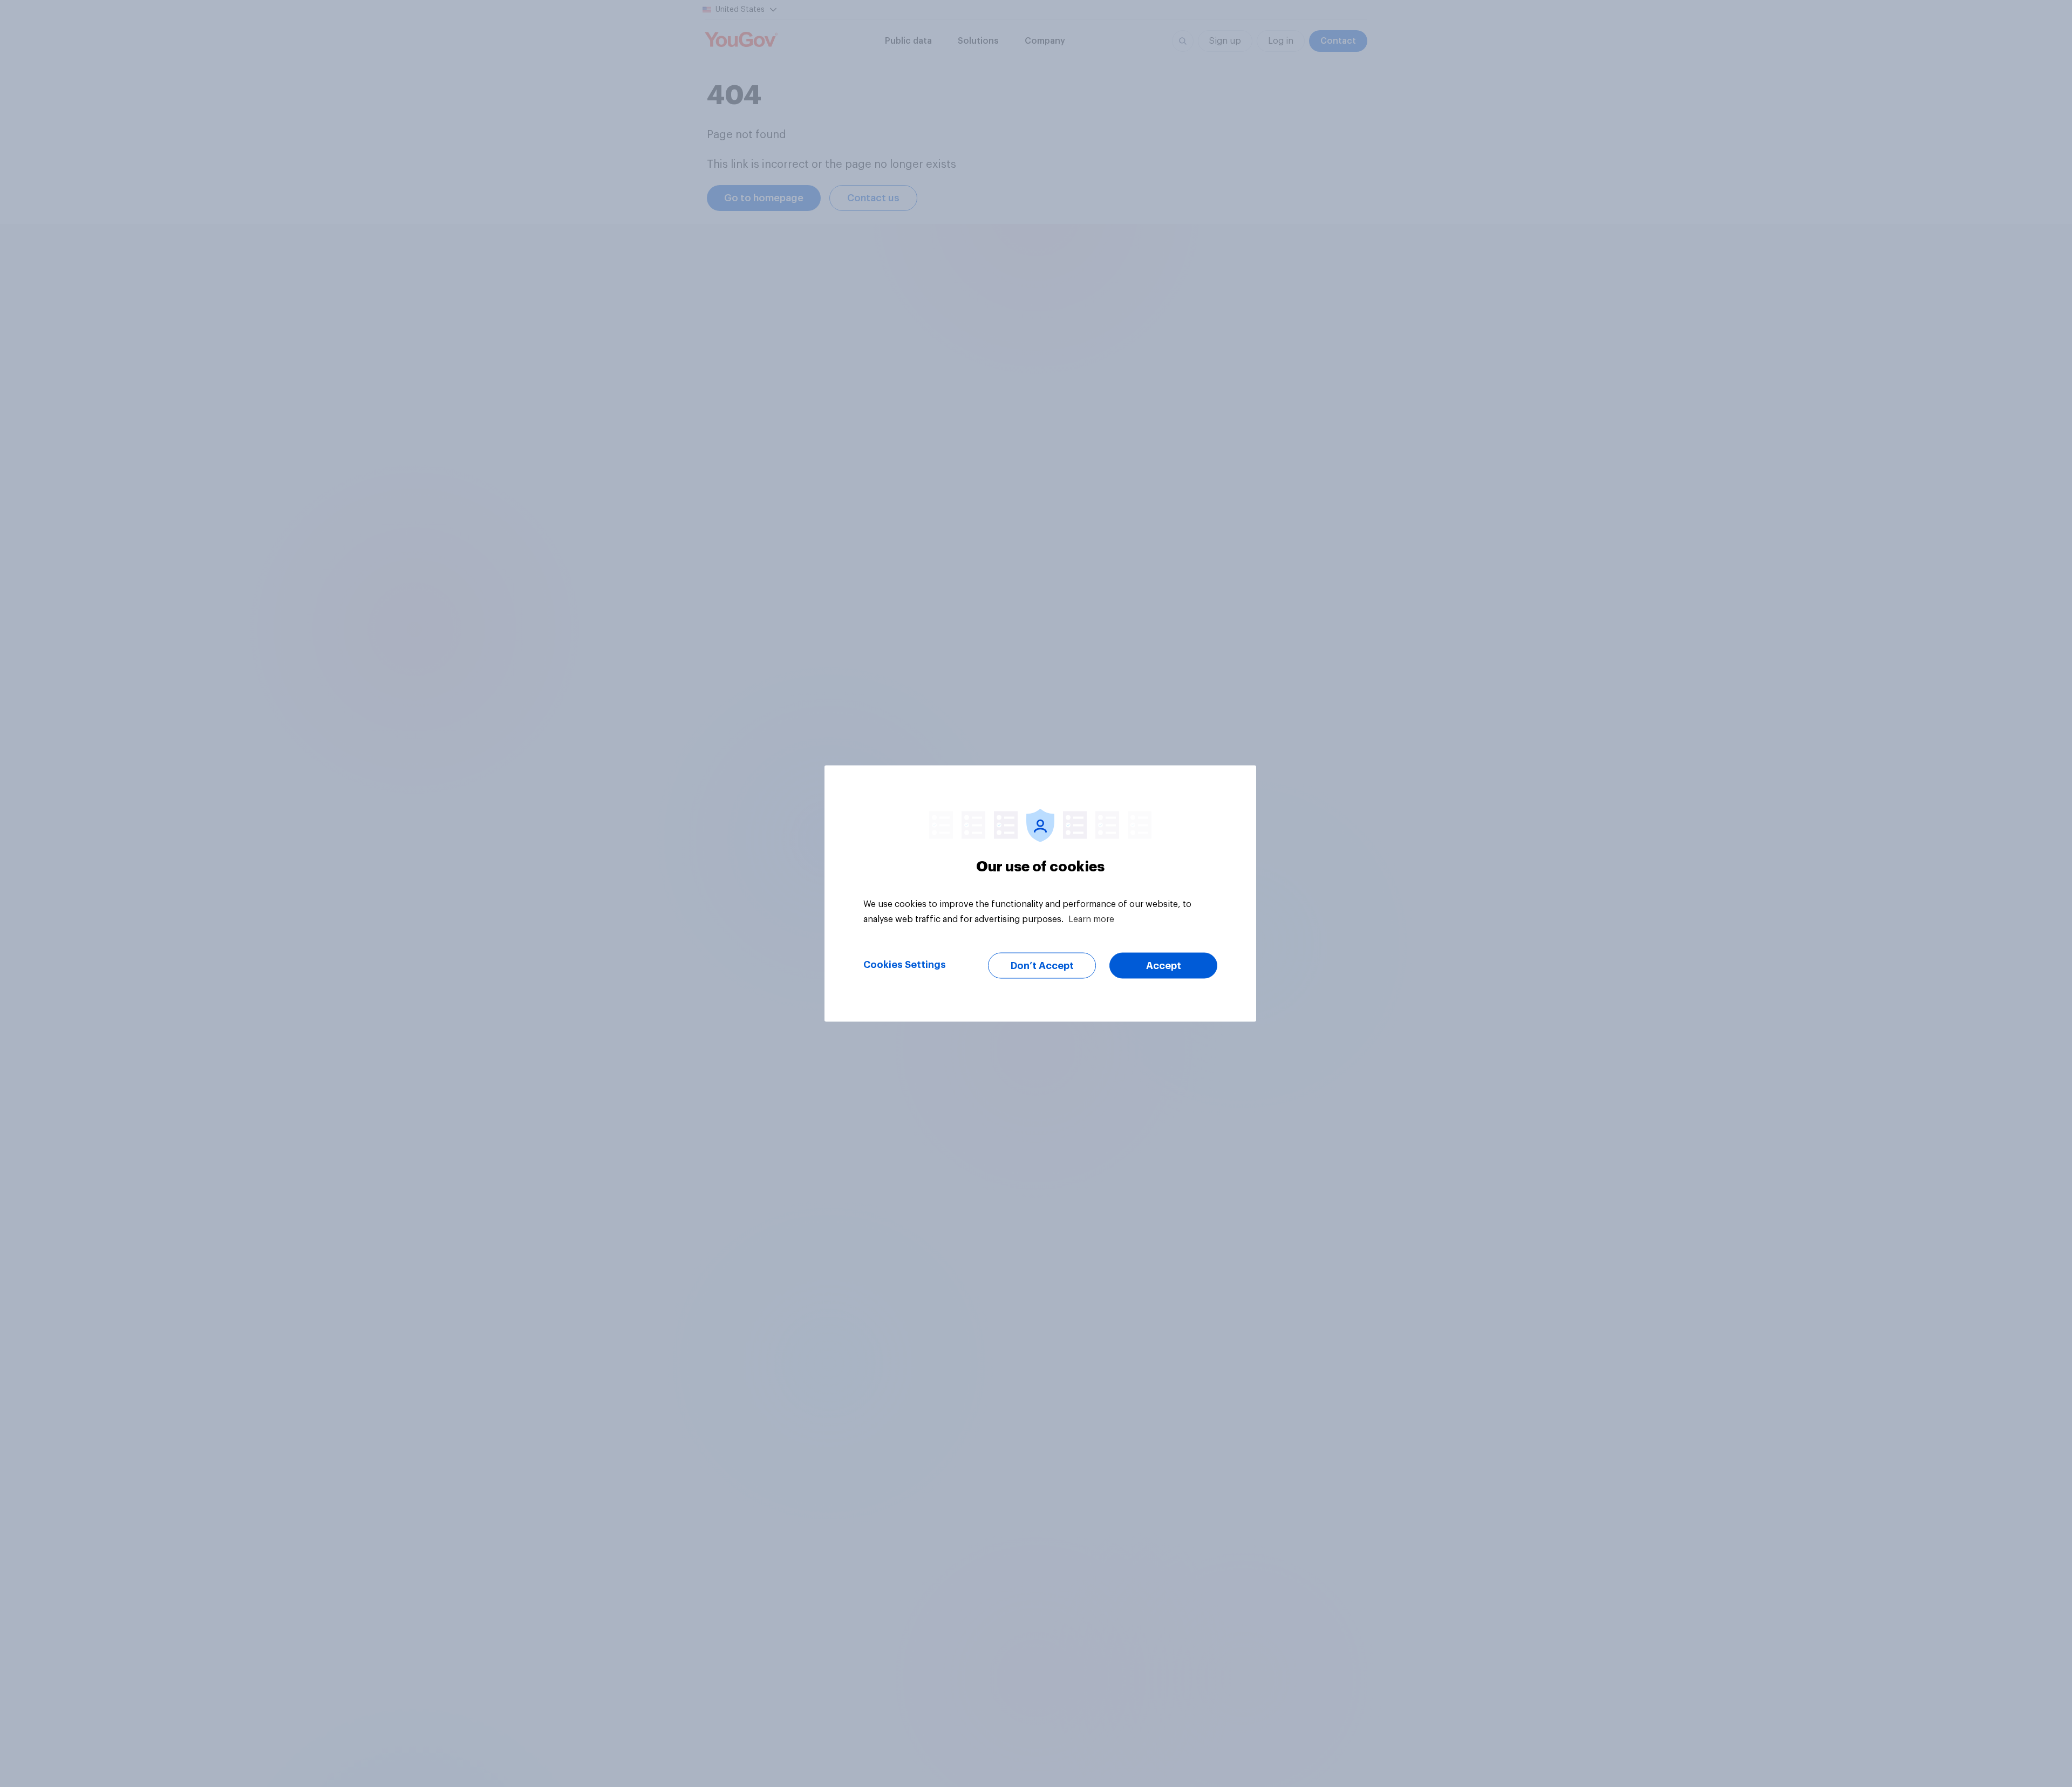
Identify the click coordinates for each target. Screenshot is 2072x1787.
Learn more (1091, 919)
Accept (1164, 966)
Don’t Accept (1042, 966)
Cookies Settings (905, 965)
